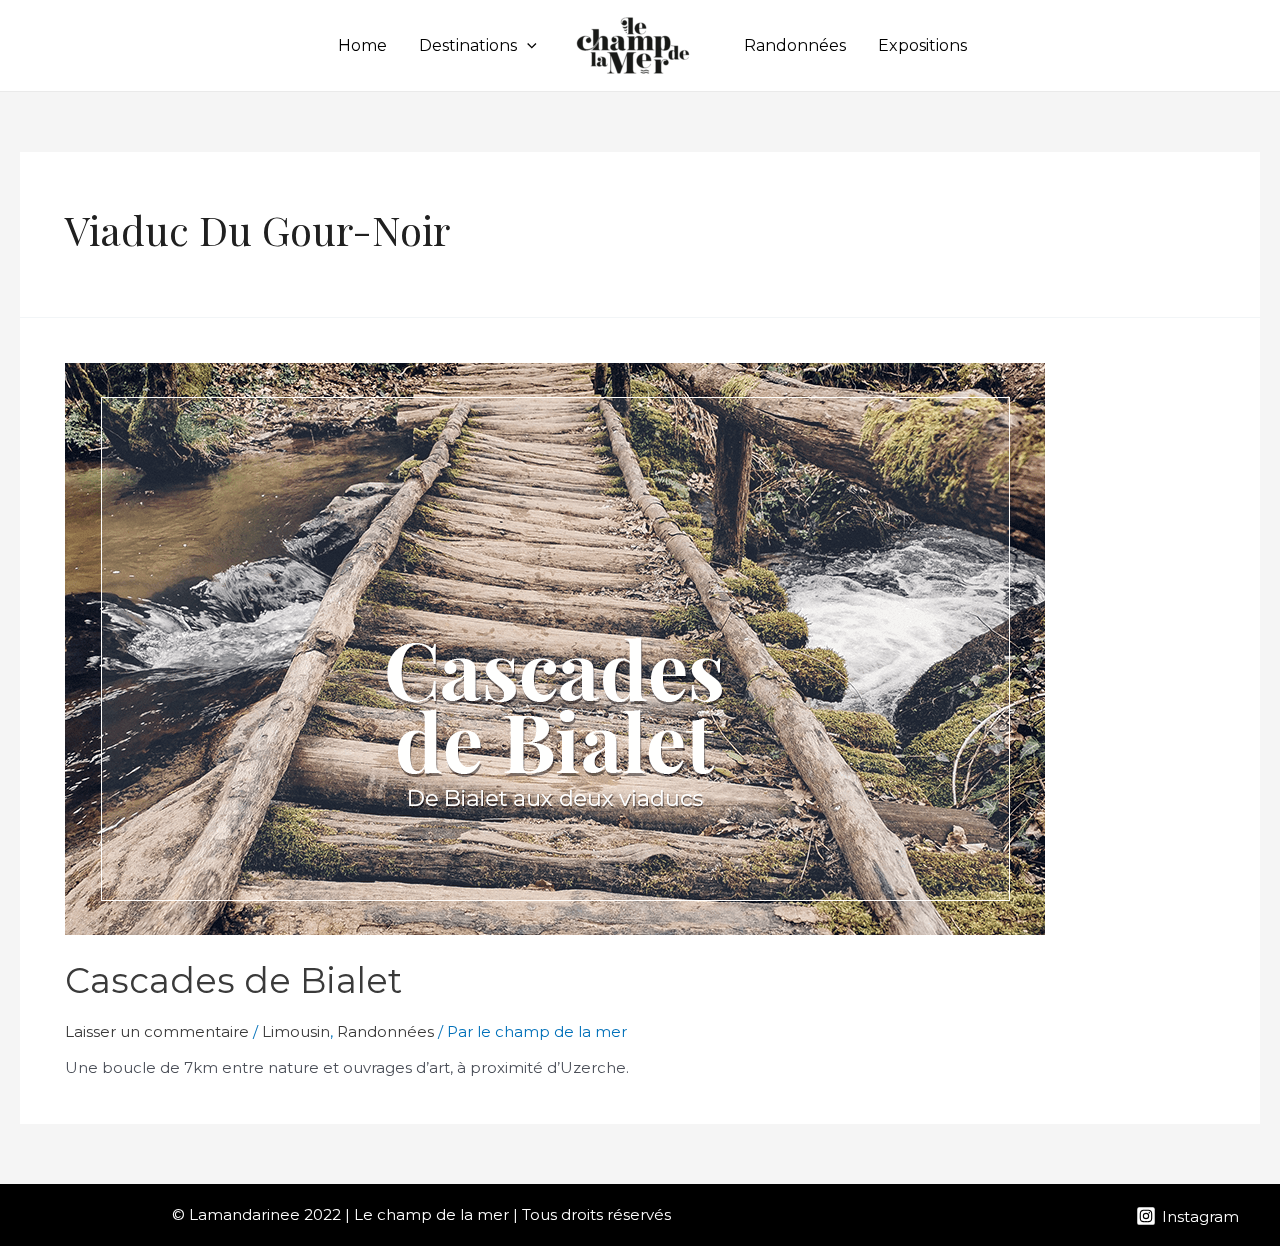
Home (362, 45)
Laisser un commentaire (157, 1031)
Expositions (922, 45)
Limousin (296, 1031)
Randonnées (795, 45)
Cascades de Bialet (233, 980)
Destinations (468, 45)
